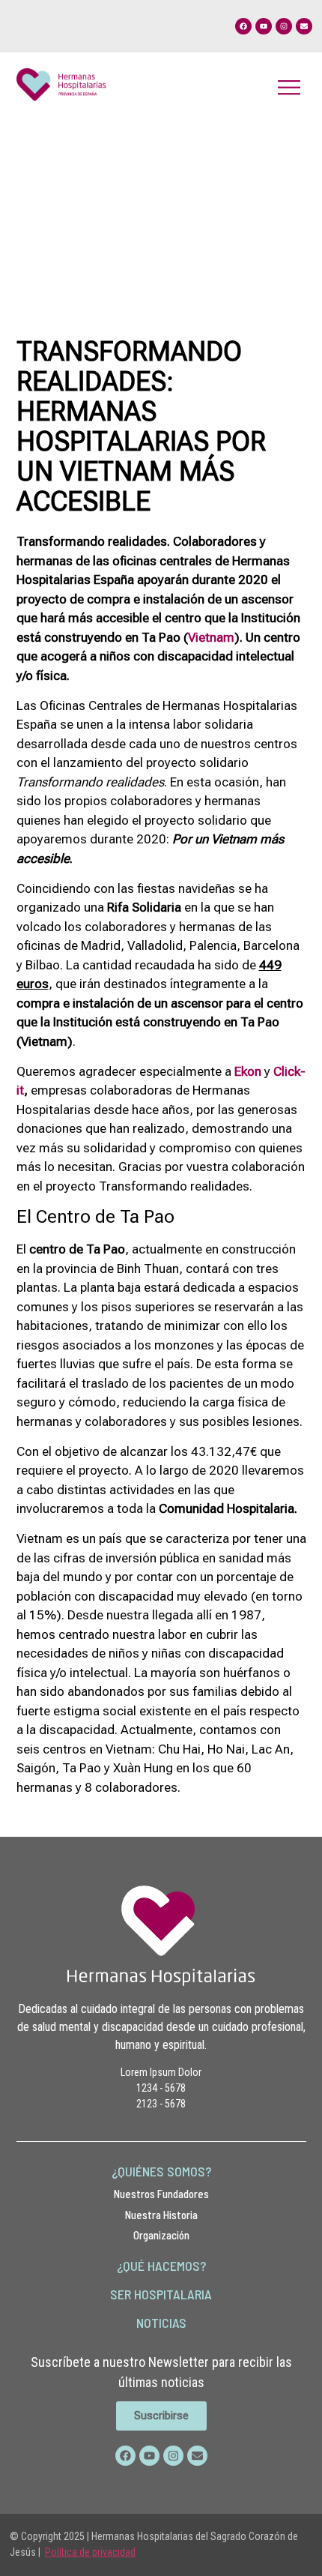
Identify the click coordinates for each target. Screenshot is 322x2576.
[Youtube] (264, 26)
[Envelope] (304, 26)
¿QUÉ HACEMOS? (161, 2266)
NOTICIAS (161, 2323)
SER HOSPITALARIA (161, 2294)
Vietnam (211, 637)
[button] (289, 87)
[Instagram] (284, 26)
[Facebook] (243, 26)
